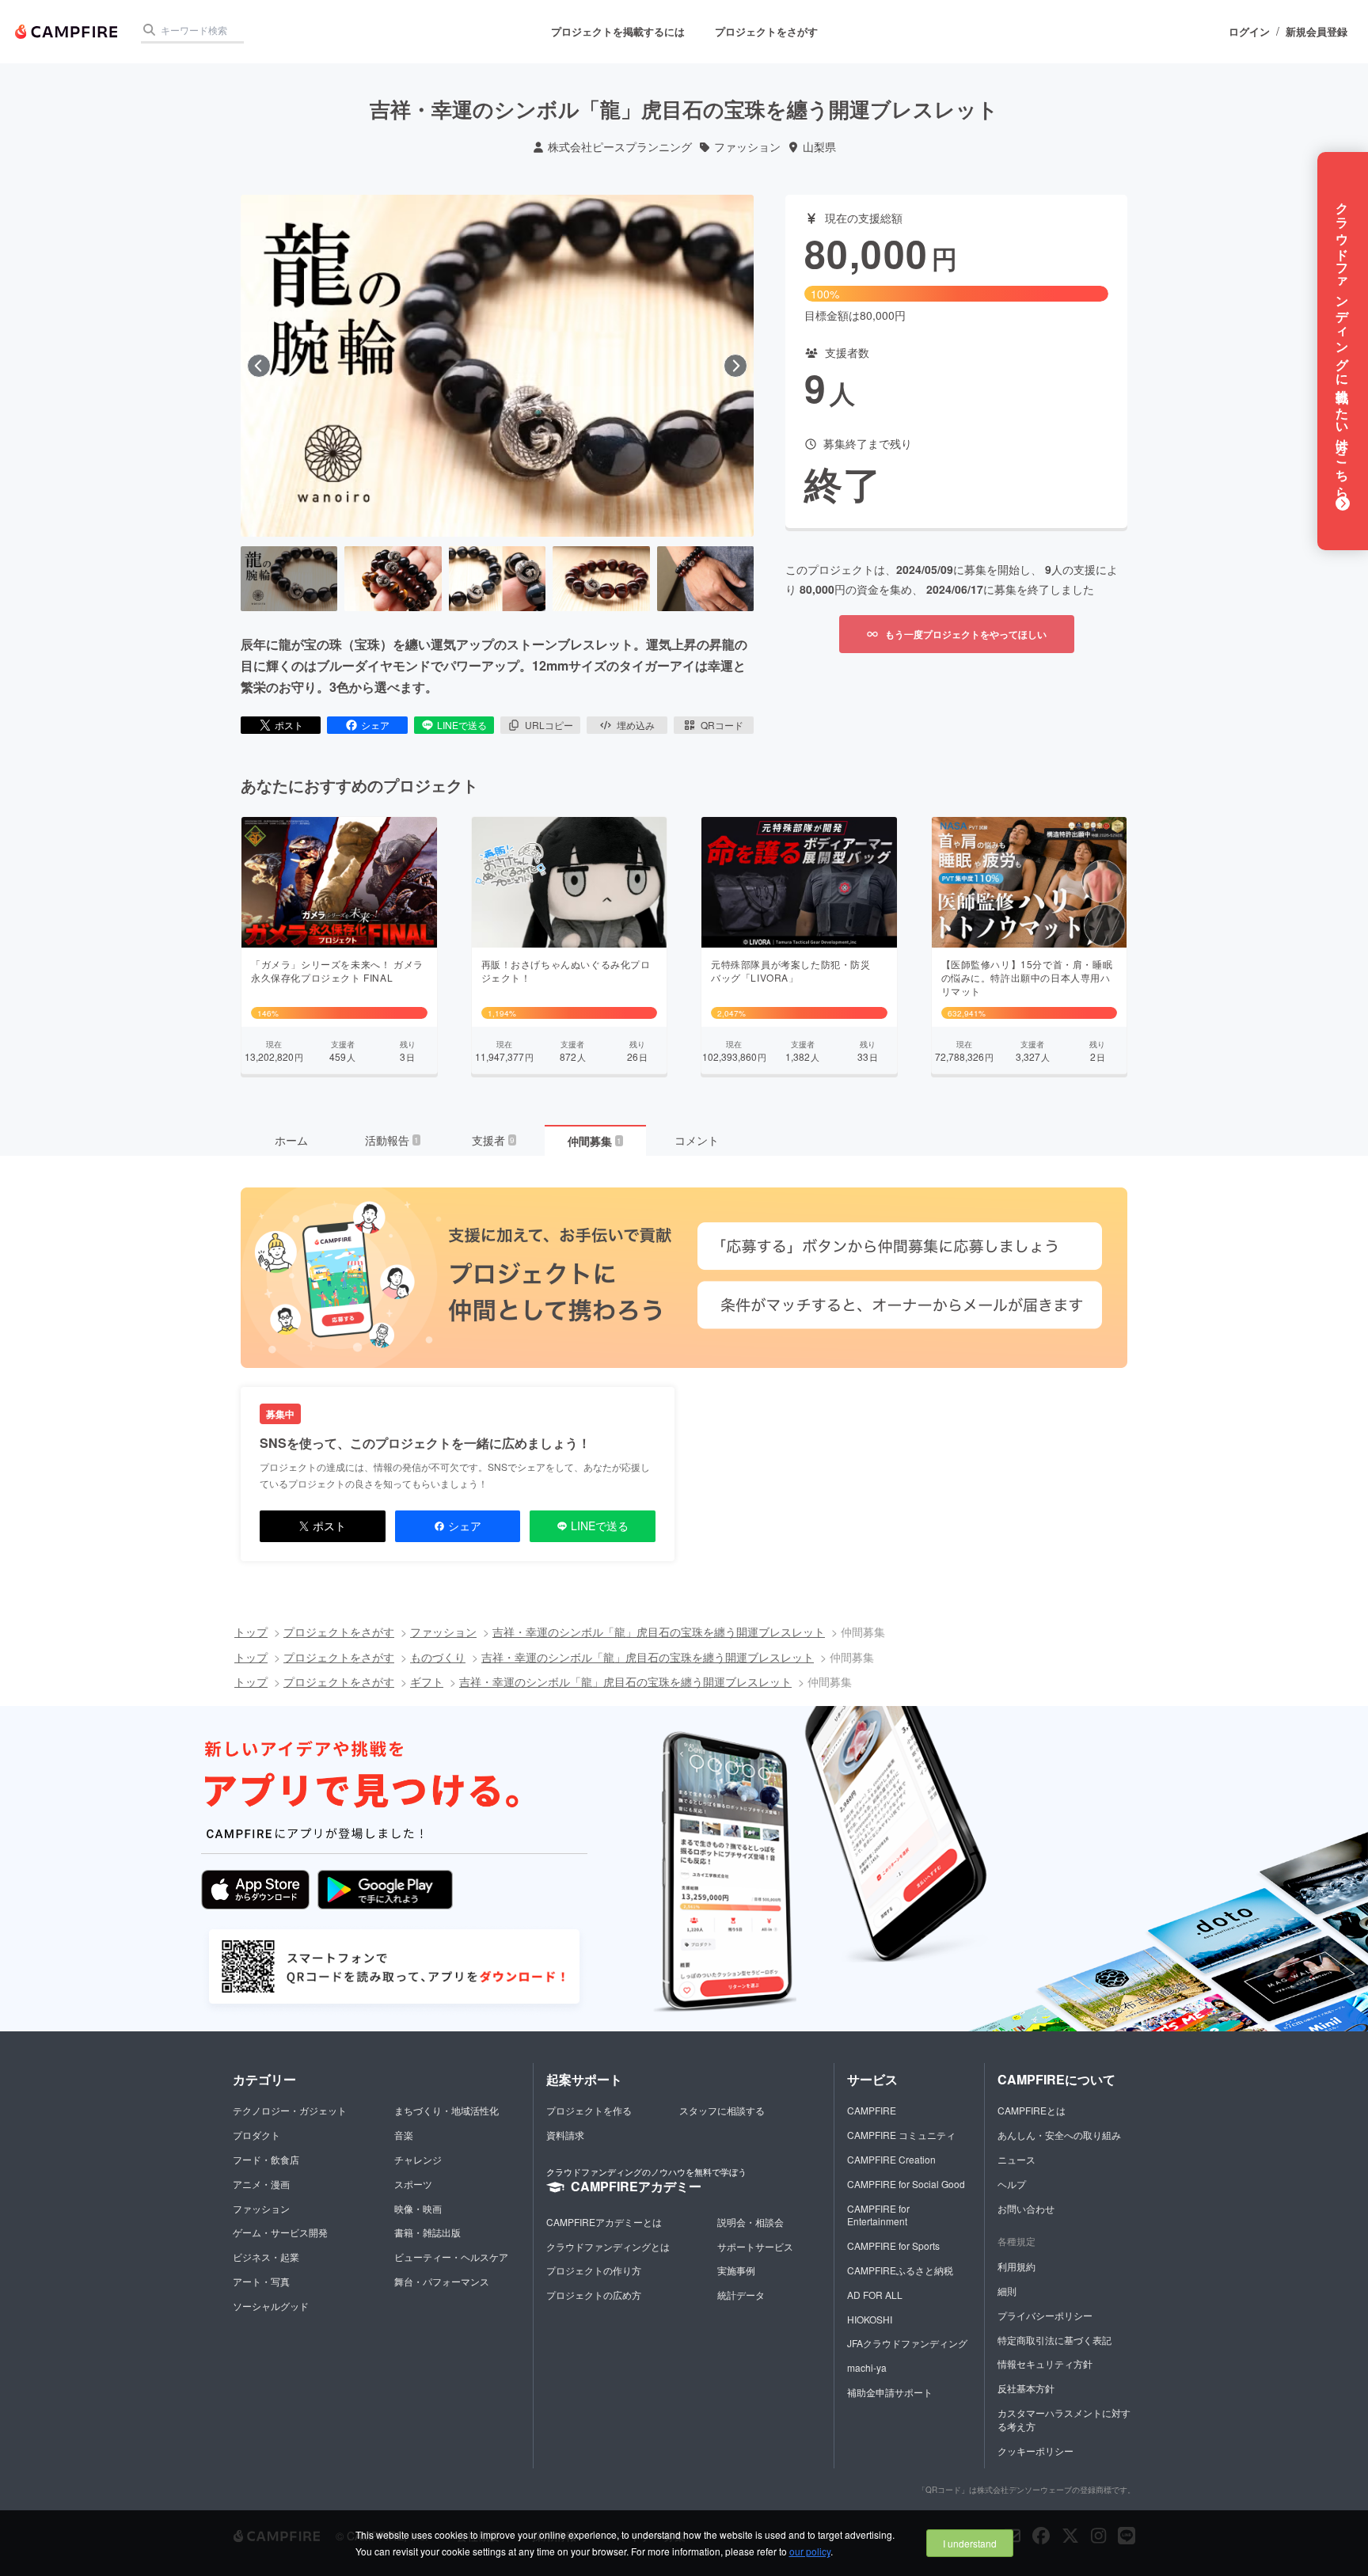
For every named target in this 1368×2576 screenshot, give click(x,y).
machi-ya (867, 2367)
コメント (697, 1140)
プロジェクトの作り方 (594, 2270)
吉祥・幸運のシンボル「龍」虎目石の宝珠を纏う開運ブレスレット (659, 1632)
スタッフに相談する (722, 2110)
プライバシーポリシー (1045, 2315)
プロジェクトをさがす (766, 31)
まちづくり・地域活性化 (446, 2110)
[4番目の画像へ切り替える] (601, 579)
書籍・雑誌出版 (427, 2232)
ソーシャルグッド (271, 2306)
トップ (251, 1632)
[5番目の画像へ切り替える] (705, 579)
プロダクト (256, 2135)
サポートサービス (755, 2246)
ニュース (1016, 2159)
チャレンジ (418, 2159)
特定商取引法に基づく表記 (1054, 2340)
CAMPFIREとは (1032, 2110)
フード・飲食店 (266, 2159)
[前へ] (259, 366)
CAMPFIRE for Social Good (906, 2184)
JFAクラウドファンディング (907, 2343)
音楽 (404, 2135)
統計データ (741, 2295)
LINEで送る (462, 725)
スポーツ (413, 2184)
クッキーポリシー (1035, 2451)
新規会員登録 (1317, 32)
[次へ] (735, 366)
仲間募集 (595, 1141)
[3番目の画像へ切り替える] (497, 579)
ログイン (1249, 32)
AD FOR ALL (875, 2295)
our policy (810, 2551)
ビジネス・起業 (266, 2257)
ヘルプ (1012, 2184)
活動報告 (392, 1140)
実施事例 (736, 2270)
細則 (1007, 2291)
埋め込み (636, 725)
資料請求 (565, 2135)
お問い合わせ (1026, 2208)
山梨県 (819, 147)
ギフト (427, 1681)
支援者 (493, 1140)
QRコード (722, 725)
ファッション (747, 147)
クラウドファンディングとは (608, 2246)
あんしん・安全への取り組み (1059, 2135)
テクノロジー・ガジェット (290, 2110)
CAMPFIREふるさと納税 (900, 2270)
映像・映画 (418, 2208)
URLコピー (549, 725)
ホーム (291, 1140)
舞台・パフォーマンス (442, 2281)
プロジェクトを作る (589, 2110)
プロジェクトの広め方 (594, 2295)
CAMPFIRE (872, 2110)
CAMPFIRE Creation (891, 2159)
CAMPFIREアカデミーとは (604, 2222)
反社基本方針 (1026, 2388)
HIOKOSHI (870, 2319)
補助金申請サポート (890, 2392)
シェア (375, 725)
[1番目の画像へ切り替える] (289, 579)
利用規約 (1016, 2266)
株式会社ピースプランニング (620, 147)
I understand (970, 2543)
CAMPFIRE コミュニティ (901, 2135)
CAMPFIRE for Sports (893, 2245)
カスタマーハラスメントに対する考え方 (1064, 2419)
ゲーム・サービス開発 (280, 2232)
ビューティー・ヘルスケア (451, 2257)
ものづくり (438, 1657)
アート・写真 (261, 2281)
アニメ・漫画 (261, 2184)
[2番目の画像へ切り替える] (393, 579)
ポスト (289, 725)
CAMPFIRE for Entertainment (878, 2215)
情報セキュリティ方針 (1045, 2363)
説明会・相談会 (750, 2222)
